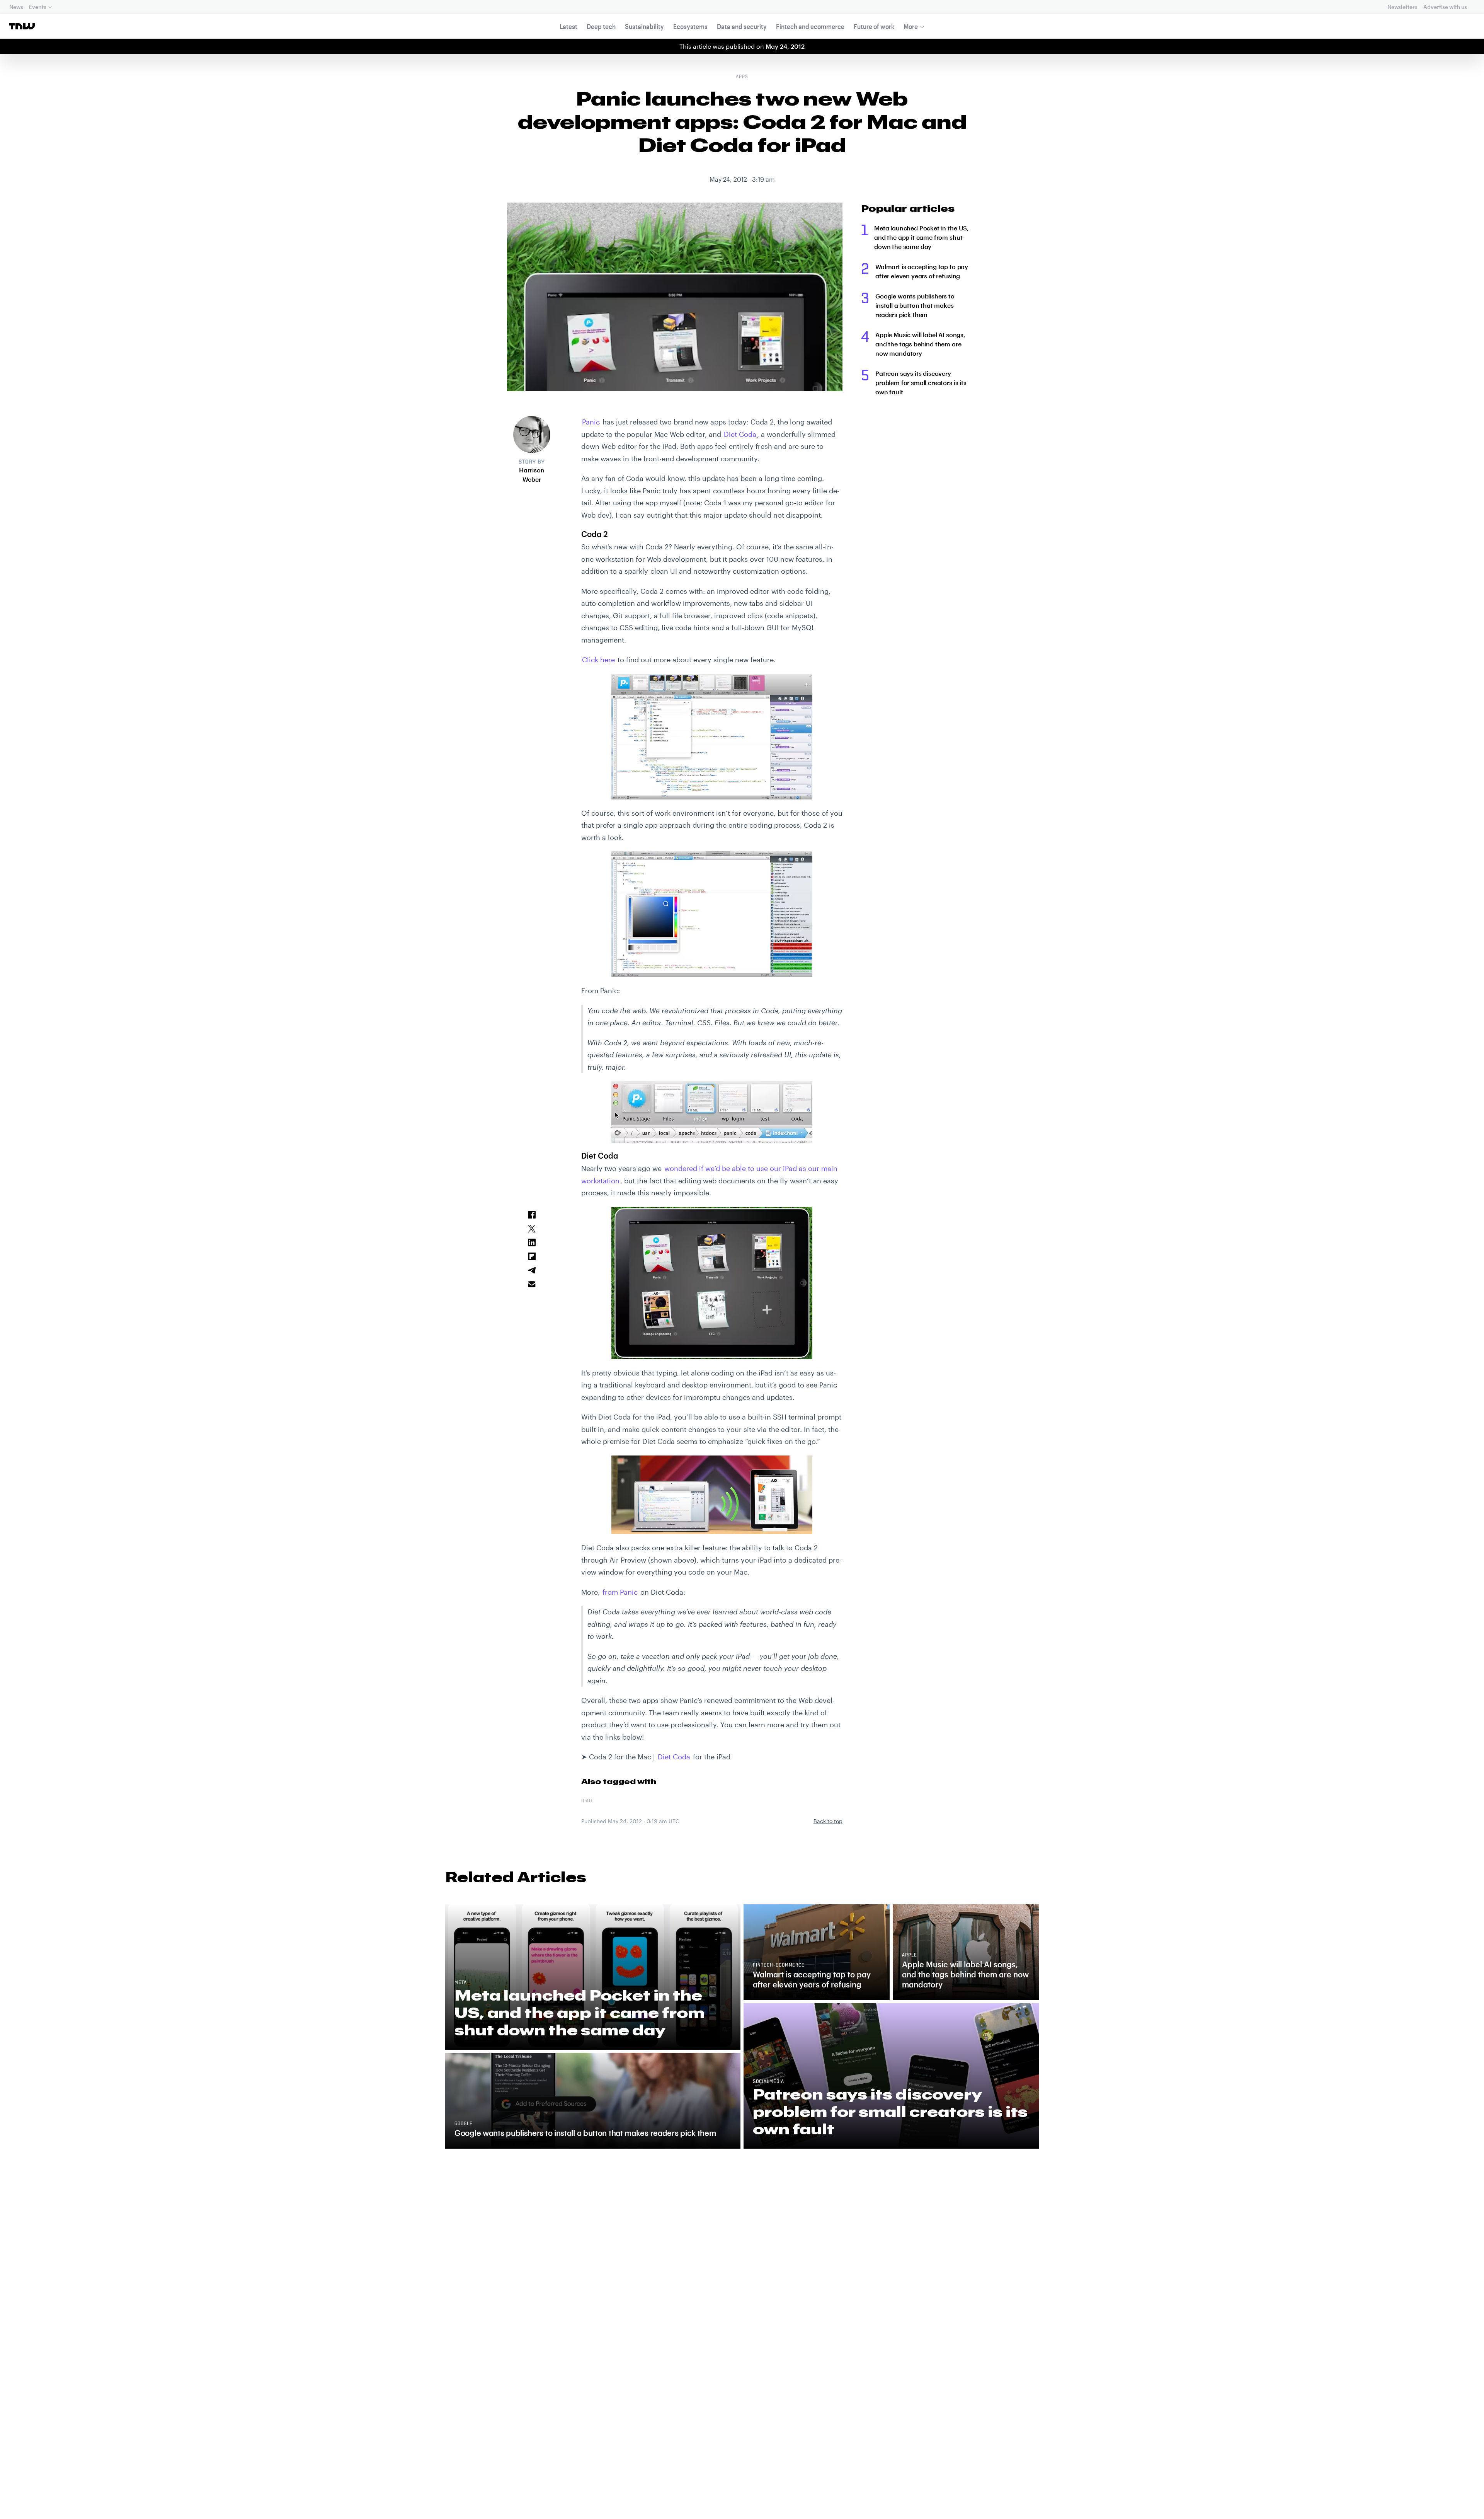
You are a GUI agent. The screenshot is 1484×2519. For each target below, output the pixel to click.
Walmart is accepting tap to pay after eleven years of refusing (922, 271)
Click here (598, 660)
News (16, 7)
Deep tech (601, 26)
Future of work (874, 26)
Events (37, 7)
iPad (587, 1801)
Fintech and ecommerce (810, 26)
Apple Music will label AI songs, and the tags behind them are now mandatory (920, 344)
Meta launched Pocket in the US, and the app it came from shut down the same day (922, 237)
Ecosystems (690, 26)
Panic (591, 422)
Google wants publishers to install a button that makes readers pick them (915, 305)
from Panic (620, 1592)
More (911, 26)
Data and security (742, 26)
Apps (742, 77)
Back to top (828, 1821)
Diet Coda (740, 434)
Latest (568, 26)
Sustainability (644, 26)
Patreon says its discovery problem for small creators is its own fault (921, 383)
